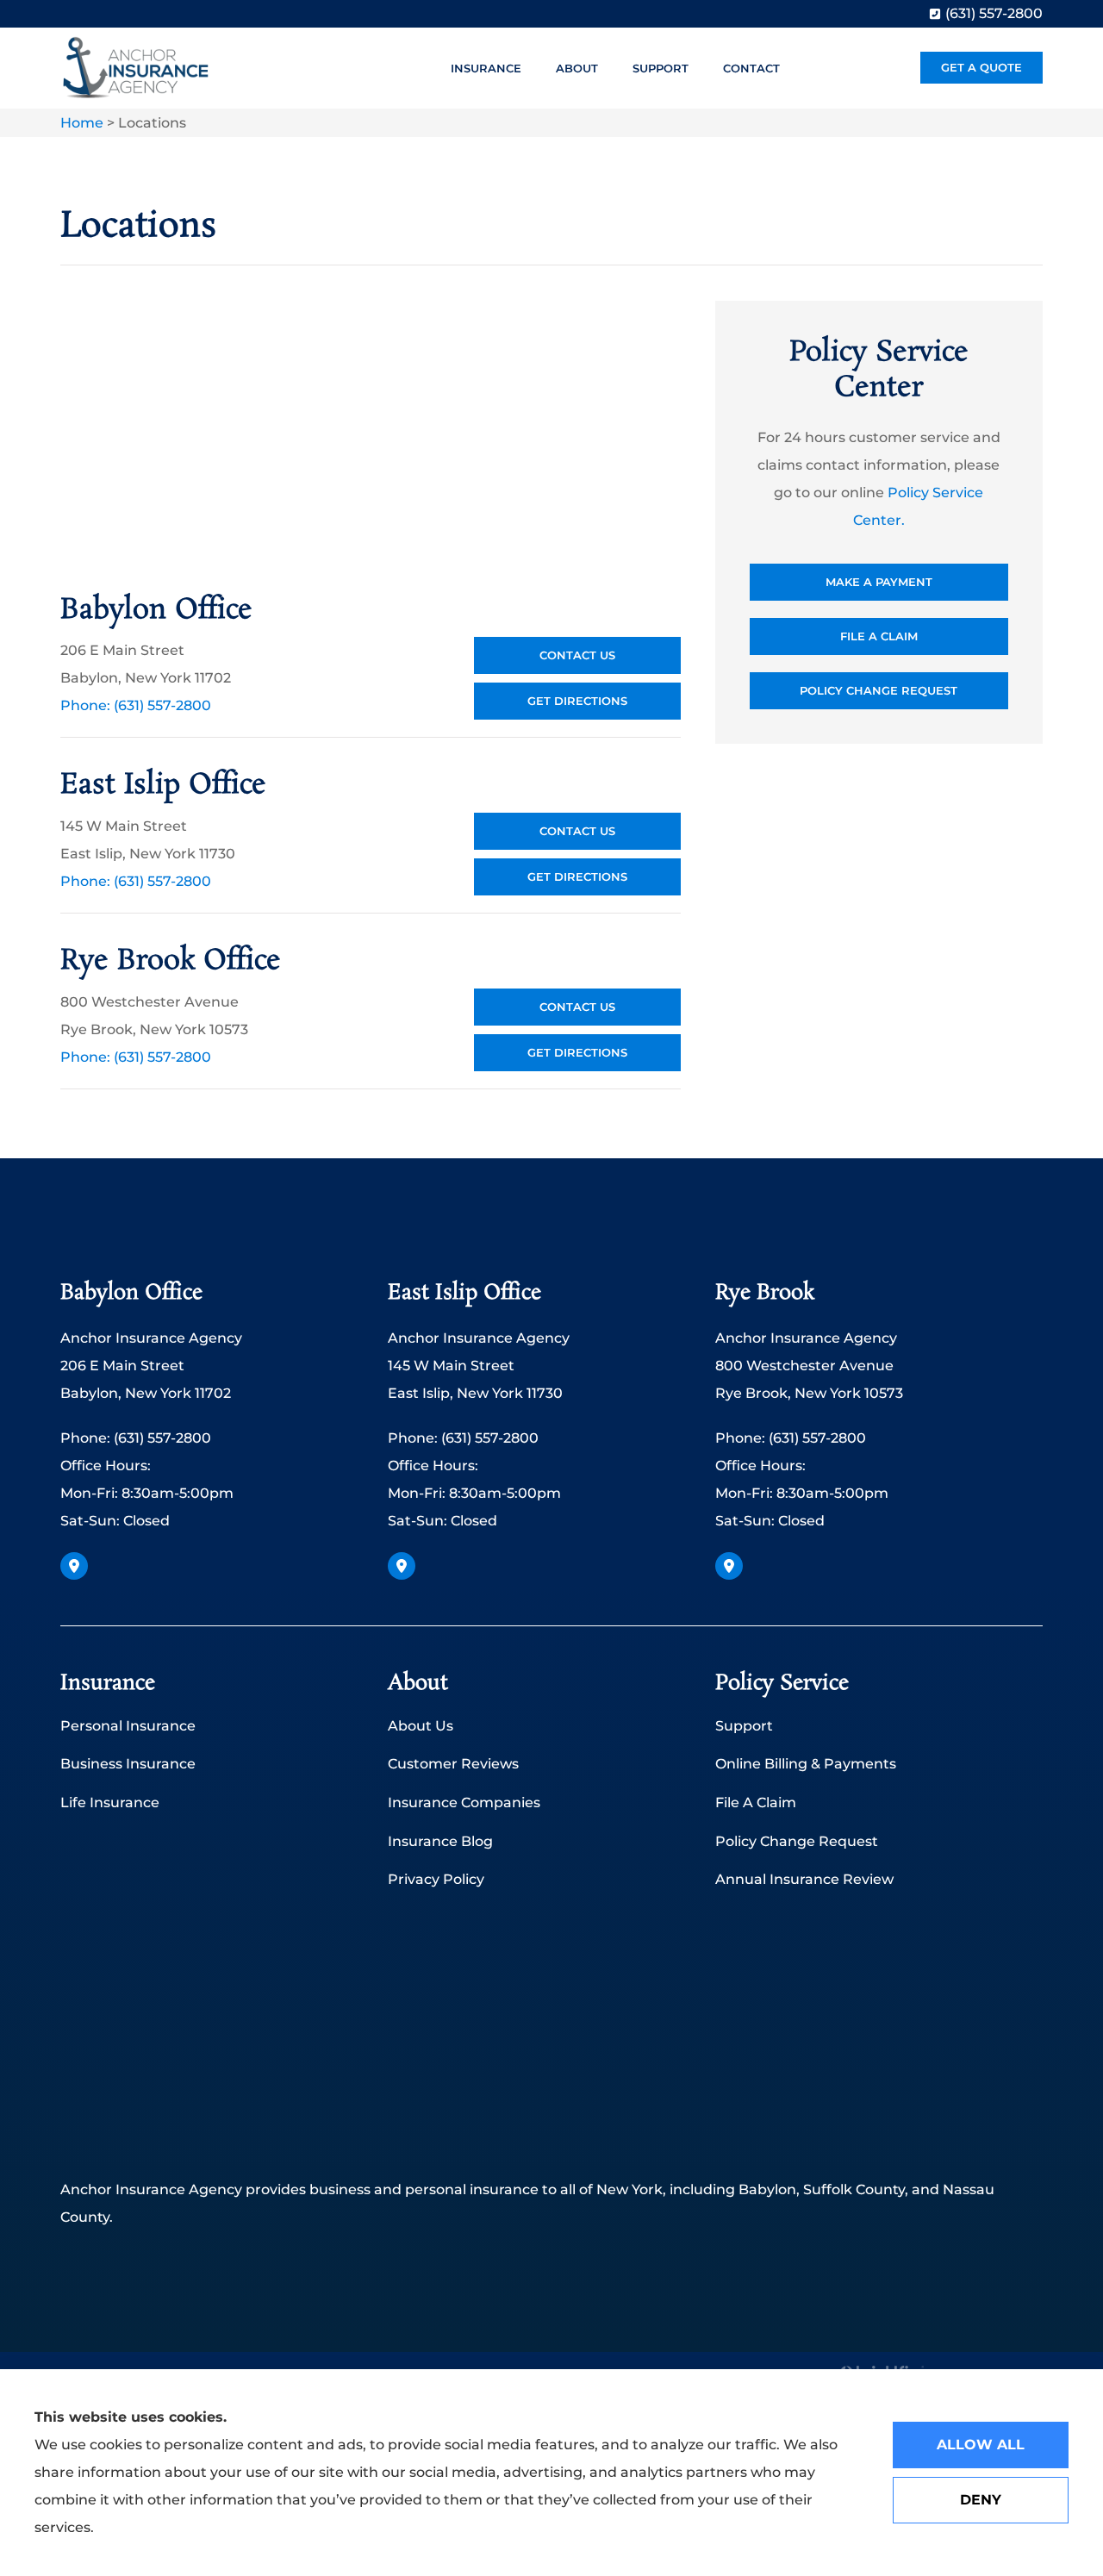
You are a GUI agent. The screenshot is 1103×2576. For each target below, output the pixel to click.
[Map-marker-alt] (74, 1566)
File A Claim (756, 1803)
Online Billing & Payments (806, 1764)
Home (82, 123)
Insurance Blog (440, 1841)
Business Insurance (128, 1764)
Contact (751, 68)
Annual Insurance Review (804, 1879)
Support (661, 68)
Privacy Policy (436, 1879)
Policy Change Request (797, 1841)
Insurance (486, 68)
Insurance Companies (464, 1803)
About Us (421, 1726)
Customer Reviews (453, 1764)
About (577, 68)
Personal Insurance (128, 1726)
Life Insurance (110, 1803)
